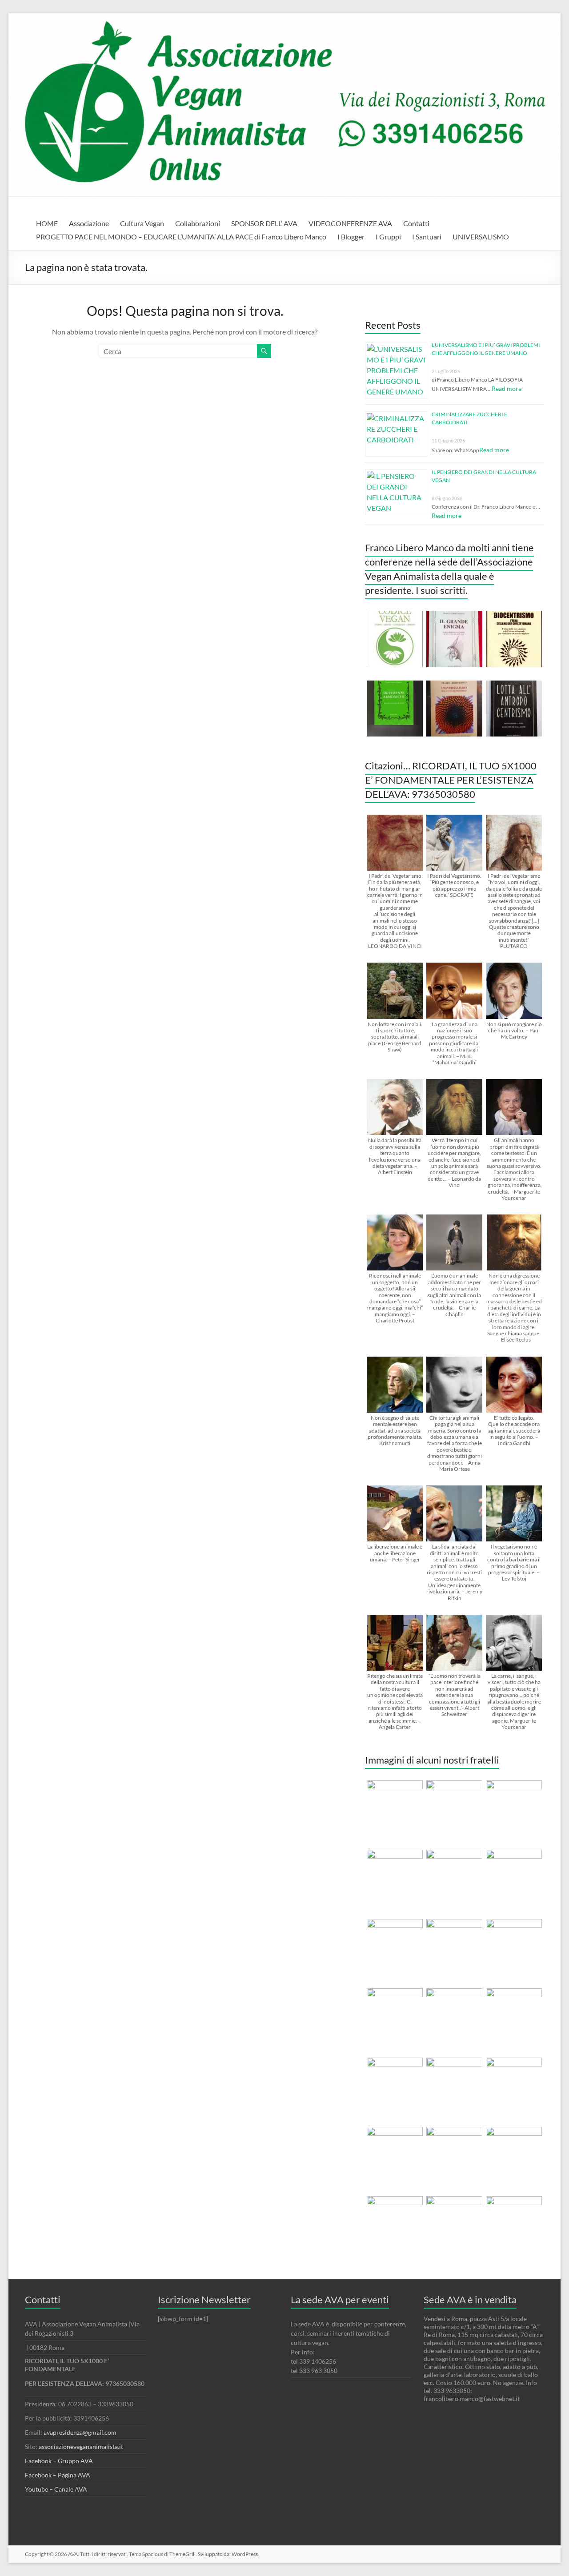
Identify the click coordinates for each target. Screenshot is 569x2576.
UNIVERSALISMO (481, 237)
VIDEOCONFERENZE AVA (350, 223)
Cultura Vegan (142, 223)
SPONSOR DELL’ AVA (264, 223)
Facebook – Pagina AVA (58, 2475)
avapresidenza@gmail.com (80, 2432)
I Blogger (351, 237)
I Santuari (427, 237)
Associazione (89, 223)
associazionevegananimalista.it (81, 2447)
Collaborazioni (198, 223)
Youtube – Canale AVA (56, 2489)
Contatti (416, 223)
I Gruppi (388, 237)
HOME (47, 223)
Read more (507, 388)
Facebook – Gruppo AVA (59, 2461)
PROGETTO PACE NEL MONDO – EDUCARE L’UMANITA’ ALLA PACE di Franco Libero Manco (181, 237)
